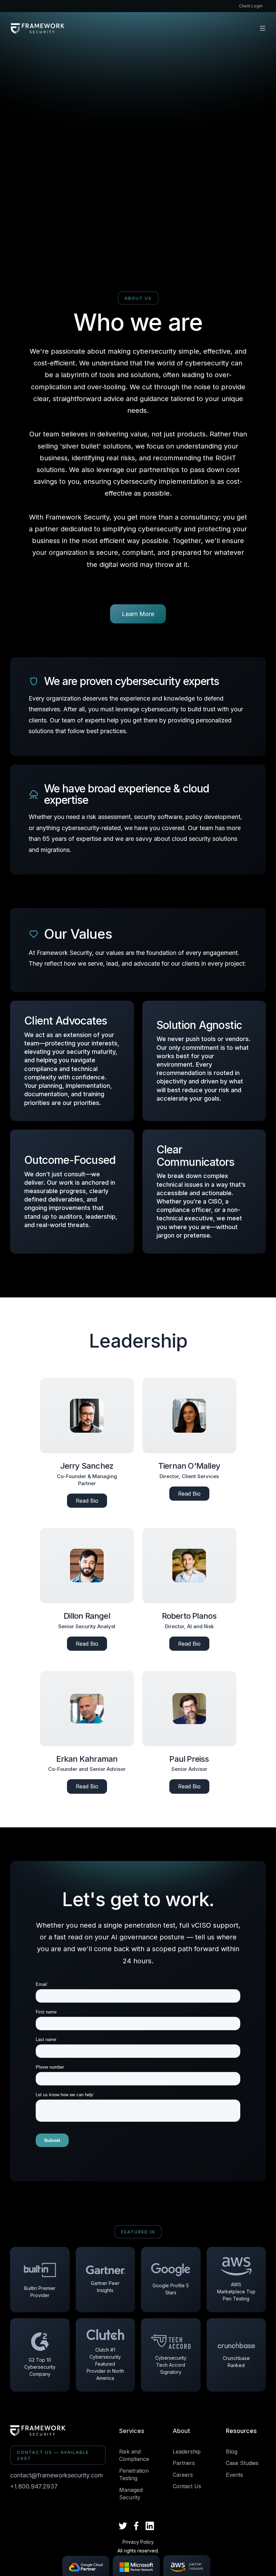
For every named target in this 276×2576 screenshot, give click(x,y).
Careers (183, 2475)
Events (234, 2475)
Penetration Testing (134, 2474)
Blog (232, 2452)
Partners (184, 2463)
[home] (38, 28)
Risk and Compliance (134, 2455)
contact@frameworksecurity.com (57, 2475)
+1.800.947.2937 (34, 2486)
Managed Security (131, 2494)
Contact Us (187, 2486)
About (181, 2431)
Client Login (251, 6)
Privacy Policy (138, 2542)
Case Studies (242, 2463)
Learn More (138, 614)
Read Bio (87, 1501)
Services (132, 2431)
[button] (263, 28)
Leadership (187, 2452)
